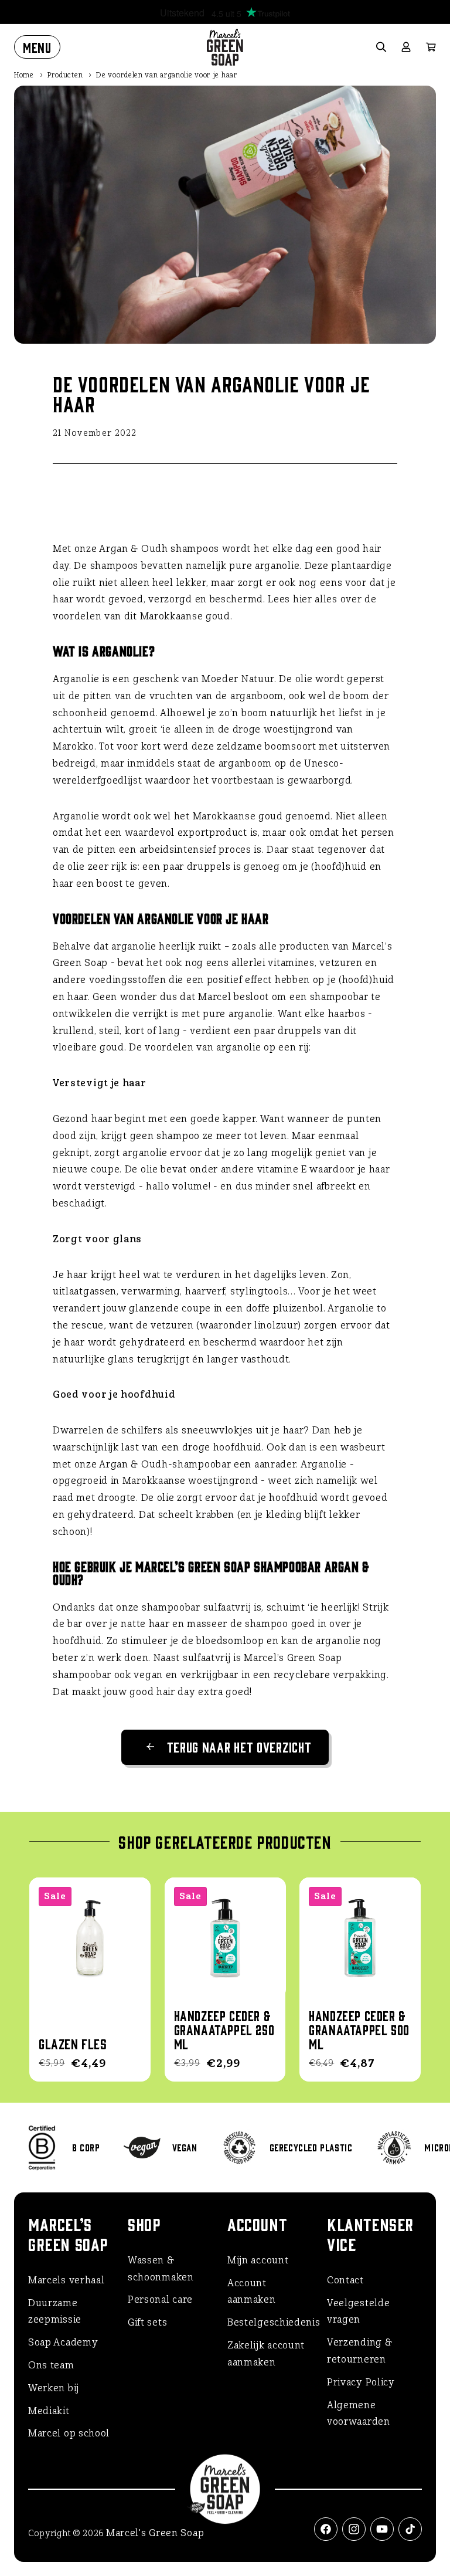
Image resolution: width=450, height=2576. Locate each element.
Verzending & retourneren (359, 2351)
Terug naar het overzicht (239, 1746)
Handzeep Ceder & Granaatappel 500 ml (359, 2029)
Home (24, 75)
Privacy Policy (361, 2382)
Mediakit (49, 2411)
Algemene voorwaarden (359, 2414)
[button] (37, 47)
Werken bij (54, 2388)
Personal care (160, 2299)
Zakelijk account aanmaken (266, 2354)
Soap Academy (63, 2342)
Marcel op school (69, 2433)
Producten (65, 75)
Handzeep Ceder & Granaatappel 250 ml (224, 2029)
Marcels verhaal (67, 2280)
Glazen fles (73, 2043)
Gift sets (147, 2322)
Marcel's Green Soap (155, 2533)
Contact (345, 2280)
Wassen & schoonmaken (161, 2269)
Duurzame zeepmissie (55, 2311)
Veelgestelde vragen (358, 2311)
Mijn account (258, 2260)
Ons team (51, 2365)
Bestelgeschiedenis (274, 2322)
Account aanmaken (252, 2292)
